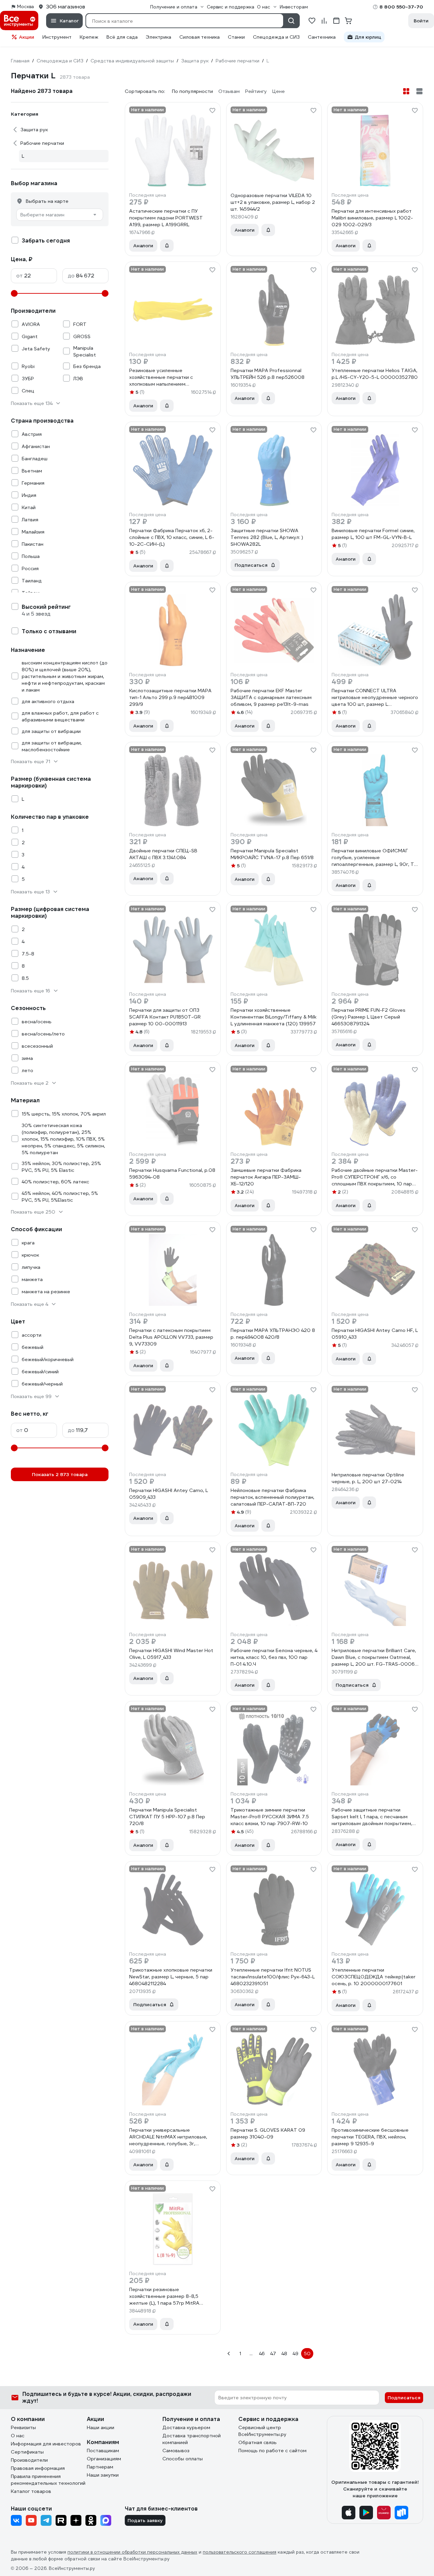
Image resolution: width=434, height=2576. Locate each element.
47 (273, 2354)
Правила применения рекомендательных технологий (48, 2480)
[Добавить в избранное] (212, 111)
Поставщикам (103, 2451)
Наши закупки (103, 2475)
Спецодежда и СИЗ (276, 37)
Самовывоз (176, 2451)
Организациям (104, 2459)
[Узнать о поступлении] (167, 246)
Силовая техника (200, 37)
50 (307, 2354)
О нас (18, 2436)
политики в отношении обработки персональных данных (132, 2552)
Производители (29, 2460)
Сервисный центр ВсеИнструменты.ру (262, 2431)
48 (284, 2354)
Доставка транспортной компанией (192, 2439)
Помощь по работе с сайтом (272, 2451)
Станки (236, 37)
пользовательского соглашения (240, 2552)
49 (295, 2354)
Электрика (159, 37)
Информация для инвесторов (46, 2444)
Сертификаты (27, 2452)
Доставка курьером (186, 2427)
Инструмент (57, 37)
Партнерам (100, 2467)
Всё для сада (122, 37)
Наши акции (101, 2427)
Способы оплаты (183, 2459)
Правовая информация (38, 2468)
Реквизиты (23, 2427)
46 (262, 2354)
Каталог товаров (31, 2491)
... (251, 2354)
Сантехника (322, 37)
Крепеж (89, 37)
